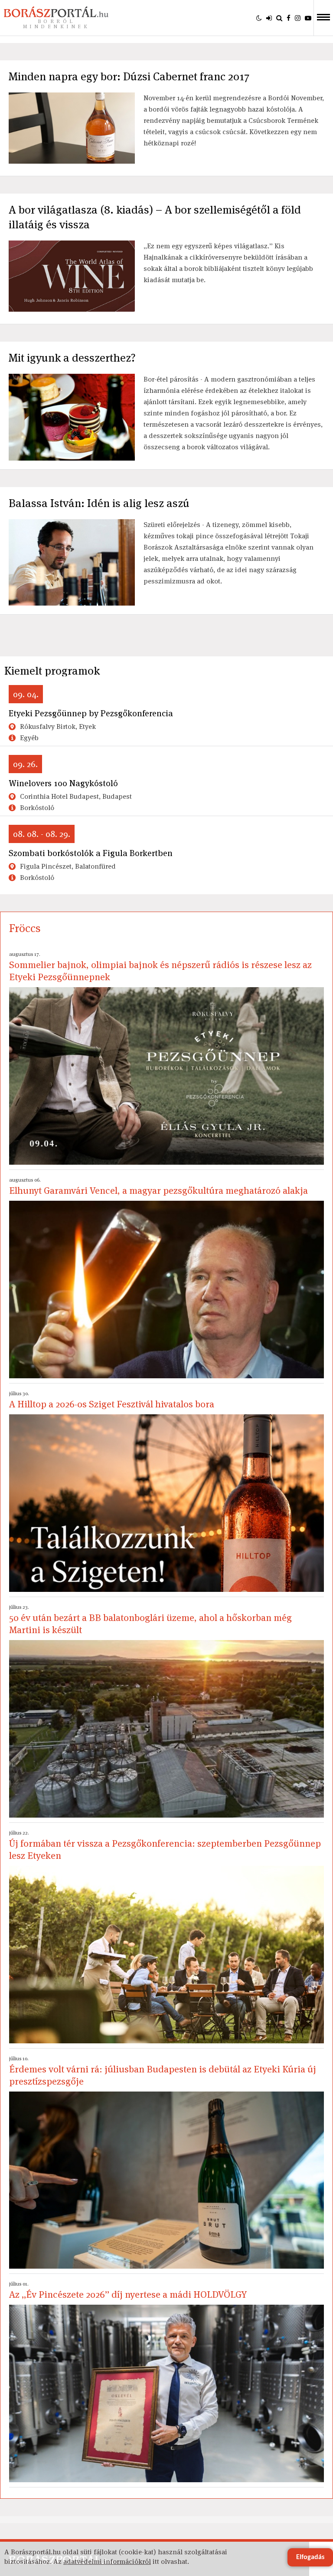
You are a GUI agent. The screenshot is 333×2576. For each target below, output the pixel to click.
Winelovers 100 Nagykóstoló (63, 783)
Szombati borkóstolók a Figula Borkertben (91, 853)
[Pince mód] (259, 18)
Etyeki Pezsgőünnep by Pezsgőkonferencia (91, 713)
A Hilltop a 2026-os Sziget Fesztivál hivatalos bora (112, 1400)
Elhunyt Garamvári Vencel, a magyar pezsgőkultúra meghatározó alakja (158, 1186)
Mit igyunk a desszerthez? (72, 358)
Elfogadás (310, 2557)
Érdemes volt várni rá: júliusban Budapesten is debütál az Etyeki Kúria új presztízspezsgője (163, 2071)
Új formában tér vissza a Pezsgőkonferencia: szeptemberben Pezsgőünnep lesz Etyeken (165, 1845)
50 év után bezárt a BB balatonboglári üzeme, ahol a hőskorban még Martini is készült (150, 1620)
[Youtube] (308, 18)
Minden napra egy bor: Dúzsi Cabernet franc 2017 (129, 76)
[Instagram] (298, 18)
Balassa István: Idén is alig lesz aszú (99, 503)
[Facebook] (289, 18)
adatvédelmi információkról (107, 2561)
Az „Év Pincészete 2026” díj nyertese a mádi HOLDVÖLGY (128, 2290)
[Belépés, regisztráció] (269, 18)
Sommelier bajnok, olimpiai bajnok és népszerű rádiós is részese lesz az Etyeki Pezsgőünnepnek (160, 967)
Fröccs (25, 928)
